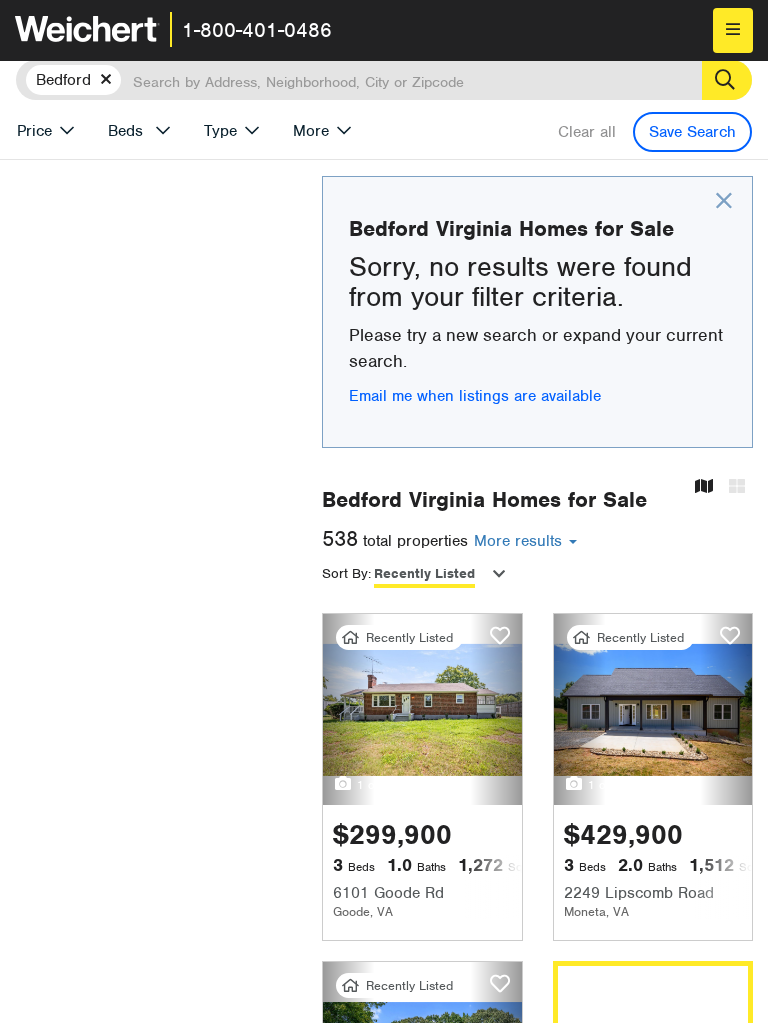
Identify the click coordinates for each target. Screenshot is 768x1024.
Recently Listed (424, 573)
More (311, 131)
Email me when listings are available (475, 396)
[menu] (733, 30)
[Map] (704, 487)
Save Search (692, 132)
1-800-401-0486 (257, 30)
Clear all (587, 132)
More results (520, 541)
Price (34, 131)
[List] (737, 487)
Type (220, 131)
